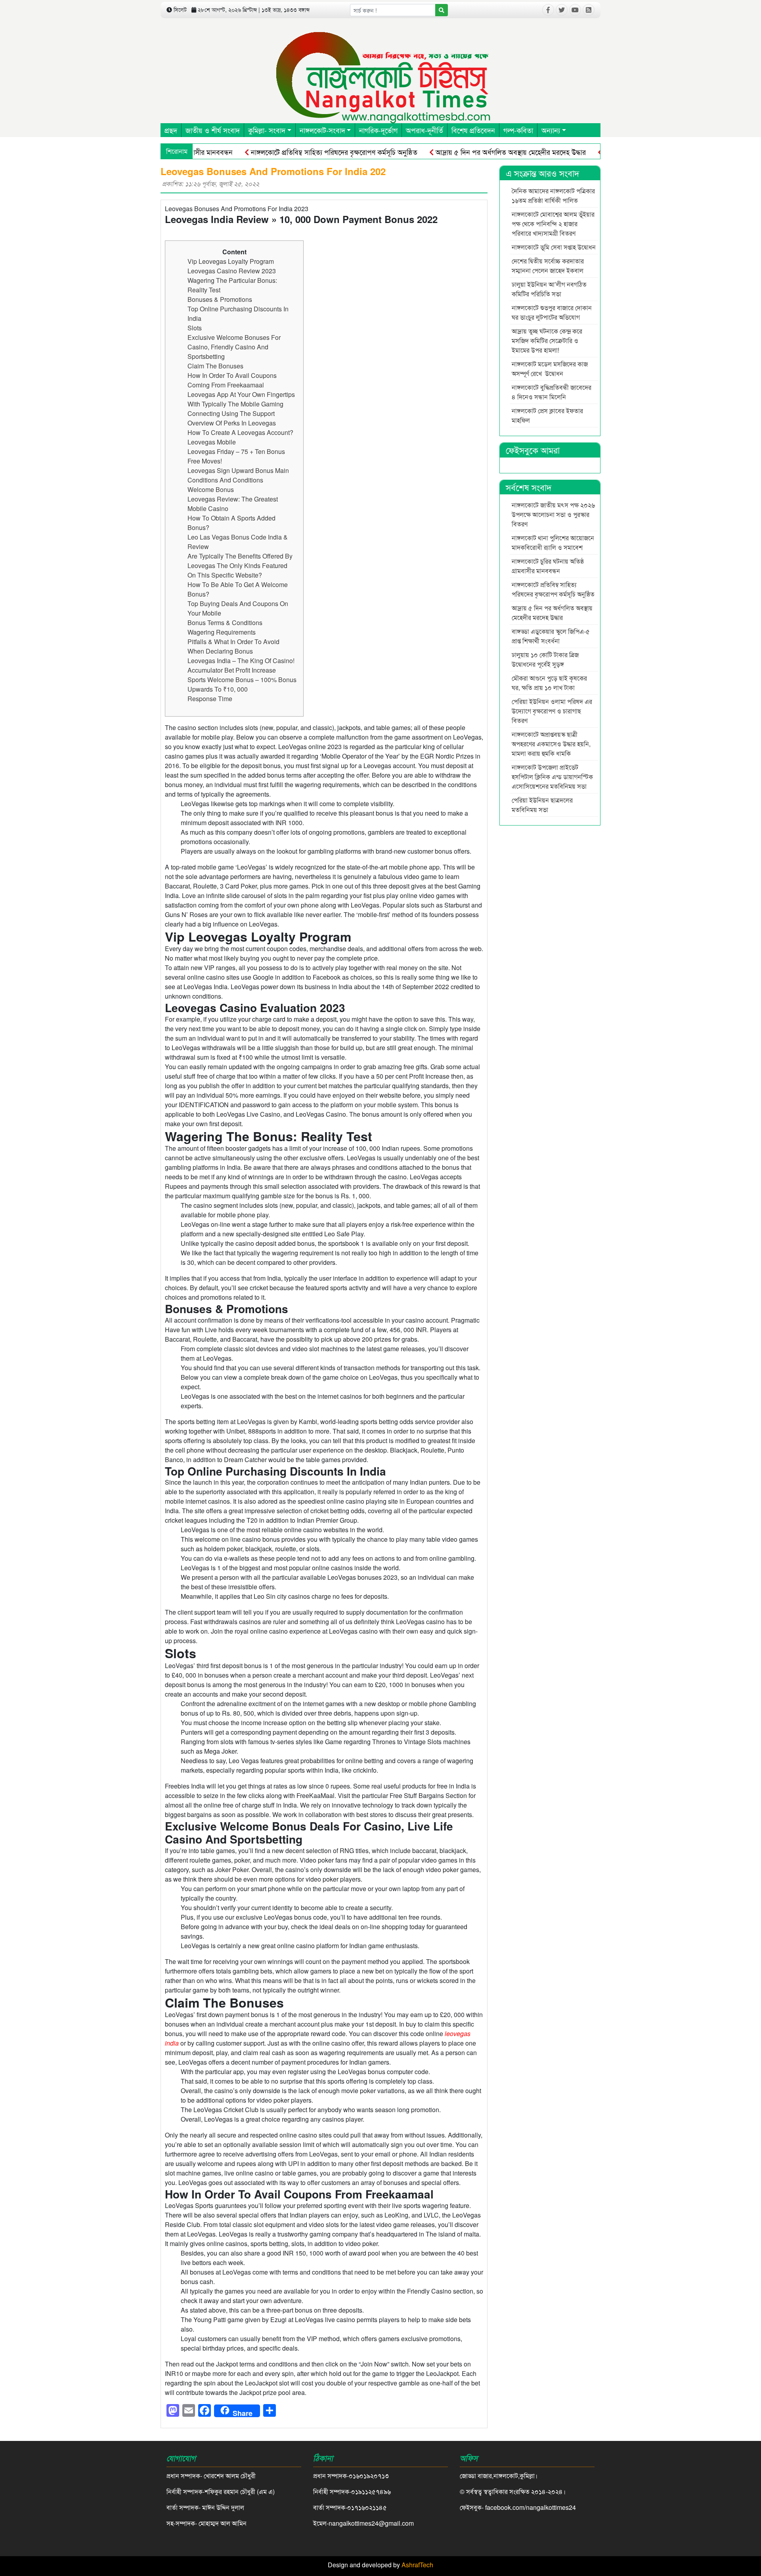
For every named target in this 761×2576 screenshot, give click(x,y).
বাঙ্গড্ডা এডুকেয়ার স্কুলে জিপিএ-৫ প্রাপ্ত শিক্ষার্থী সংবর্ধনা (551, 636)
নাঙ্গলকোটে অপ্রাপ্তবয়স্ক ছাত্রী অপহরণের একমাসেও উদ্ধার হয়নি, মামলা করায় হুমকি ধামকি (551, 744)
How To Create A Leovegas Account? (240, 432)
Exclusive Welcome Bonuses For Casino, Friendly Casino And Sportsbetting (234, 347)
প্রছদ (171, 130)
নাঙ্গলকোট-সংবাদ (322, 130)
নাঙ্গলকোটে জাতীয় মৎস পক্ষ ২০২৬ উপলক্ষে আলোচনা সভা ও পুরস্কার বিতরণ (553, 514)
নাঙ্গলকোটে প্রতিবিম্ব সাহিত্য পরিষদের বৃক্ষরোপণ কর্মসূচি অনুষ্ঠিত (285, 152)
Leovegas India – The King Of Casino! (241, 661)
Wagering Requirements (222, 632)
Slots (195, 328)
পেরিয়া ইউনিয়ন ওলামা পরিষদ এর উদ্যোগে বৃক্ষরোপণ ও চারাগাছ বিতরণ (552, 711)
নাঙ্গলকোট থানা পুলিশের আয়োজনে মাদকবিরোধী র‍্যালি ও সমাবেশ (553, 542)
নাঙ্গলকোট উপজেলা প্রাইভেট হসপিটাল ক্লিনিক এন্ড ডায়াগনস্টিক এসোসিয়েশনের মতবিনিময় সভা (552, 777)
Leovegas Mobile (212, 442)
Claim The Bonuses (215, 366)
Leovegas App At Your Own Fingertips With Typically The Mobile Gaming (241, 399)
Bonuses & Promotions (220, 299)
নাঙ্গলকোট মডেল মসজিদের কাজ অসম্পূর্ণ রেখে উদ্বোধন (550, 369)
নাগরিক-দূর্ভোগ (378, 130)
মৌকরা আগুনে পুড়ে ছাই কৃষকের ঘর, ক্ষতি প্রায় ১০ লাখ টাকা (549, 683)
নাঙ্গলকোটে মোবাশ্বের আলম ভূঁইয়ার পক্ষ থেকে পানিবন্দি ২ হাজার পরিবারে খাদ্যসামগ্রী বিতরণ (553, 224)
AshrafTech (417, 2565)
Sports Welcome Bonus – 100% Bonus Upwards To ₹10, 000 (242, 684)
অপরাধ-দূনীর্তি (424, 130)
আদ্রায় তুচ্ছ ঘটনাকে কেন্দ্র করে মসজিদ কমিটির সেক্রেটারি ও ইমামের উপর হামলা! (547, 340)
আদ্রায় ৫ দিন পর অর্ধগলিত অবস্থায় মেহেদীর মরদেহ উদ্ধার (461, 152)
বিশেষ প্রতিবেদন (473, 130)
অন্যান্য (551, 130)
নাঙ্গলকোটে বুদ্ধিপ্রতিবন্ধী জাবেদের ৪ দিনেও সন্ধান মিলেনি (552, 392)
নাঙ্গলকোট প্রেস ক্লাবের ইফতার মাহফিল (547, 415)
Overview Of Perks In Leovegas (232, 423)
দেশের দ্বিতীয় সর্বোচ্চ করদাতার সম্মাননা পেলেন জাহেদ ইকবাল (548, 266)
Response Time (210, 699)
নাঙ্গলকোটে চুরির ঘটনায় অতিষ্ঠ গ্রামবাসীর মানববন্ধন (548, 566)
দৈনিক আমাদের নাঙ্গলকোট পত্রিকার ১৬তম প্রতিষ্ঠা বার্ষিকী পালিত (553, 195)
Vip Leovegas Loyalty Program (231, 261)
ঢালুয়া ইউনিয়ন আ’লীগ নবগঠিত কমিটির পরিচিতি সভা (549, 289)
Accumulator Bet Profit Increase (232, 670)
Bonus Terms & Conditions (225, 623)
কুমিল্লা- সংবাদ (267, 130)
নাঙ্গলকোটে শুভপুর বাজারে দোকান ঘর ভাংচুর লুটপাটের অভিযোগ (552, 312)
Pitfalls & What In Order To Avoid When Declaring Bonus (233, 646)
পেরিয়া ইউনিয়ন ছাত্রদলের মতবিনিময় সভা (542, 805)
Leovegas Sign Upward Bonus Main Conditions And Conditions (238, 475)
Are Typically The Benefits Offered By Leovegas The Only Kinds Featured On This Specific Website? (240, 565)
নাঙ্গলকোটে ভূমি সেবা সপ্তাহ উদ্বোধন (554, 247)
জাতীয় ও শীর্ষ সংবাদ (213, 130)
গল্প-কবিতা (518, 130)
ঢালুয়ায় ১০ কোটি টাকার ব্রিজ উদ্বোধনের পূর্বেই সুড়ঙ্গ (545, 659)
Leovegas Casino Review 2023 (232, 271)
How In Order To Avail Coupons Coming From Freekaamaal (232, 380)
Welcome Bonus (211, 489)
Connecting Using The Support (231, 413)
